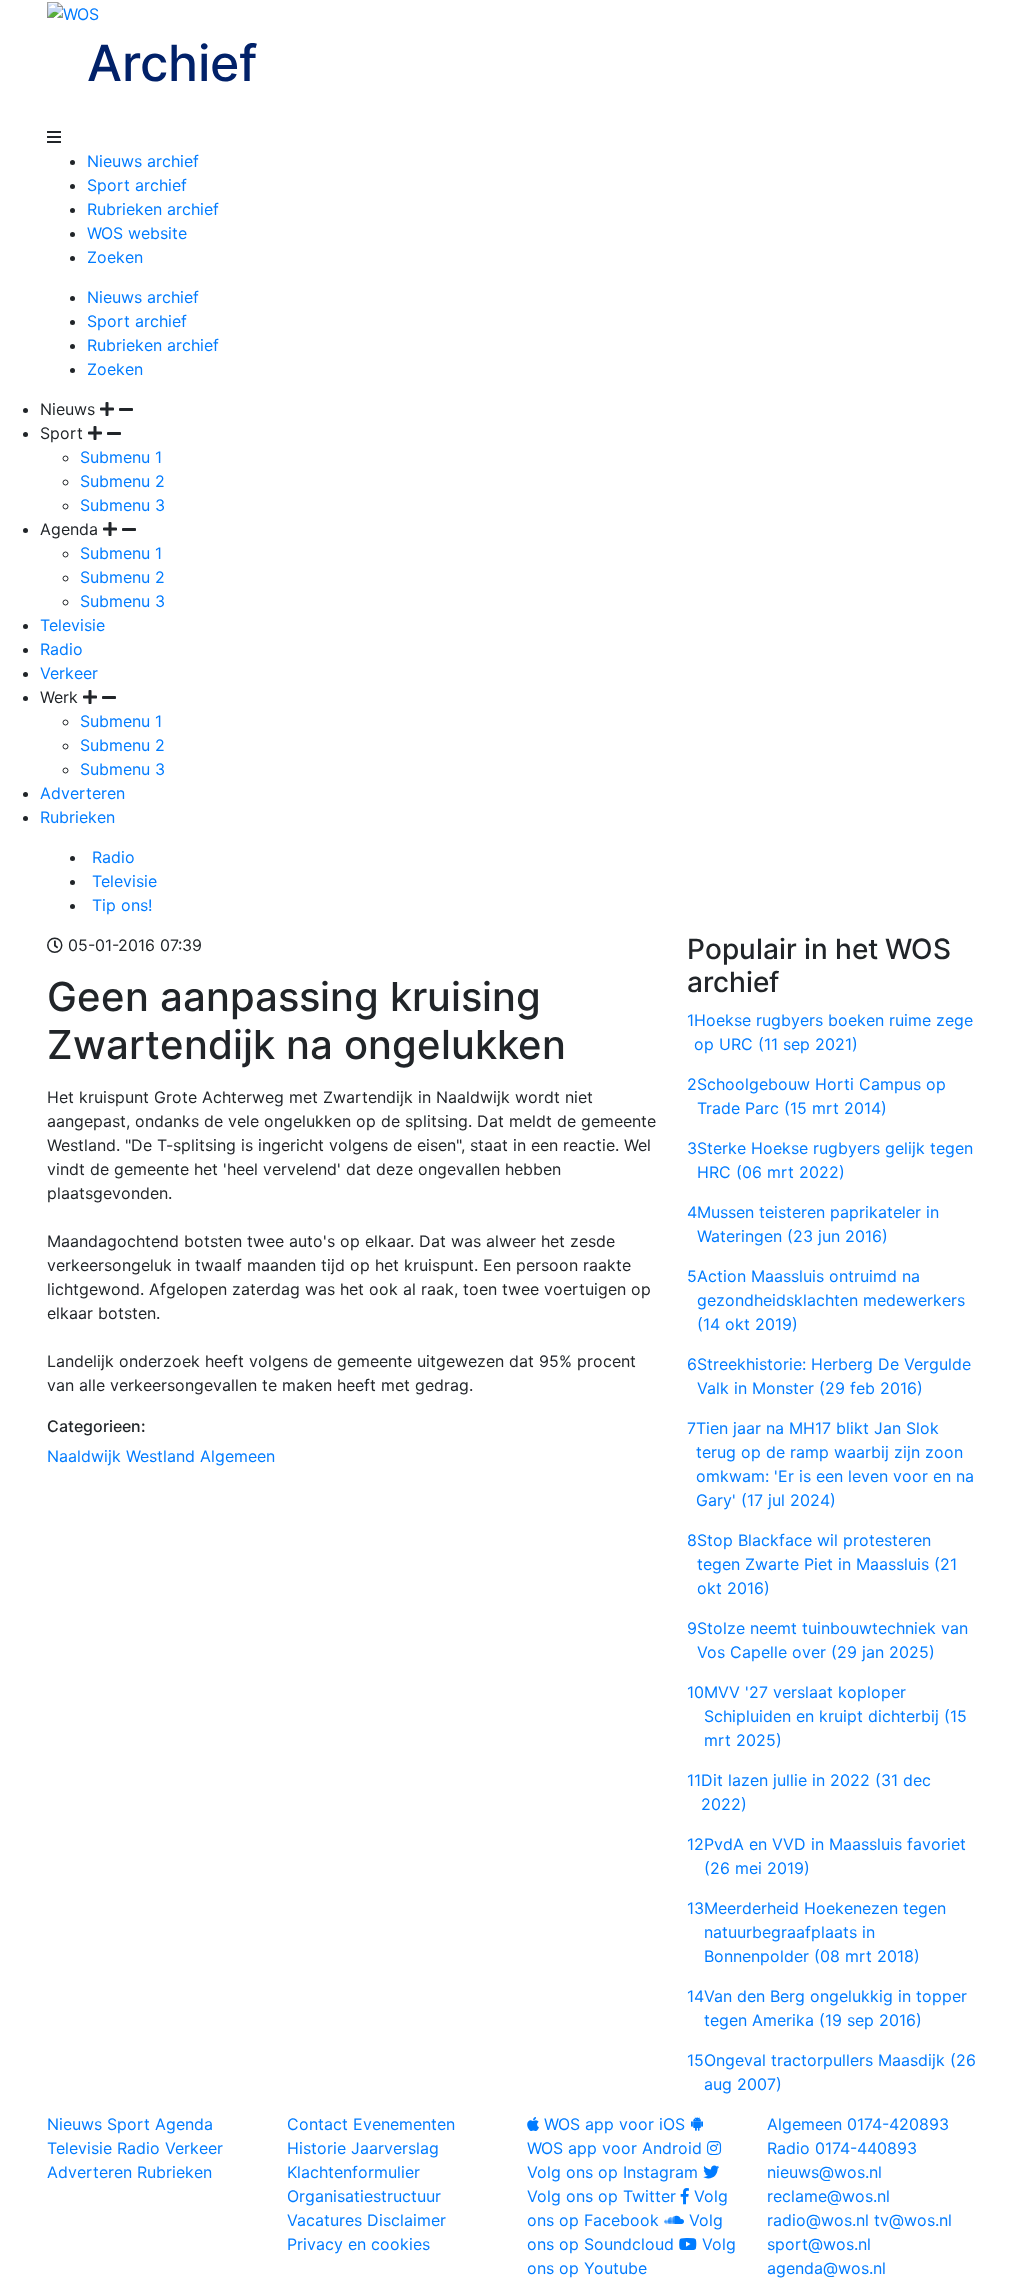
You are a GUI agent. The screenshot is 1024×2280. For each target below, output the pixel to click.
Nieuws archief (143, 161)
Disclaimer (406, 2220)
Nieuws (74, 2124)
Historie (316, 2148)
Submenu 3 (122, 505)
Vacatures (324, 2220)
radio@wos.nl (818, 2220)
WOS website (137, 233)
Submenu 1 (121, 457)
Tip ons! (119, 905)
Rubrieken (77, 817)
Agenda (184, 2124)
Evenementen (404, 2124)
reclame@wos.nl (828, 2196)
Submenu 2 (122, 481)
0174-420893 (858, 2124)
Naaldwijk (84, 1456)
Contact (317, 2124)
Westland (160, 1456)
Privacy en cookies (358, 2244)
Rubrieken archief (153, 209)
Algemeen (237, 1456)
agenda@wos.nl (826, 2268)
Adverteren (82, 793)
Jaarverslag (395, 2148)
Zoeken (115, 257)
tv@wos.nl (913, 2220)
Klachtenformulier (353, 2172)
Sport (128, 2124)
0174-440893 (842, 2148)
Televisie (72, 625)
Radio (61, 649)
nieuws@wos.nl (824, 2172)
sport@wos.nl (819, 2244)
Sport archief (137, 185)
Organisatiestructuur (364, 2196)
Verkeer (69, 673)
